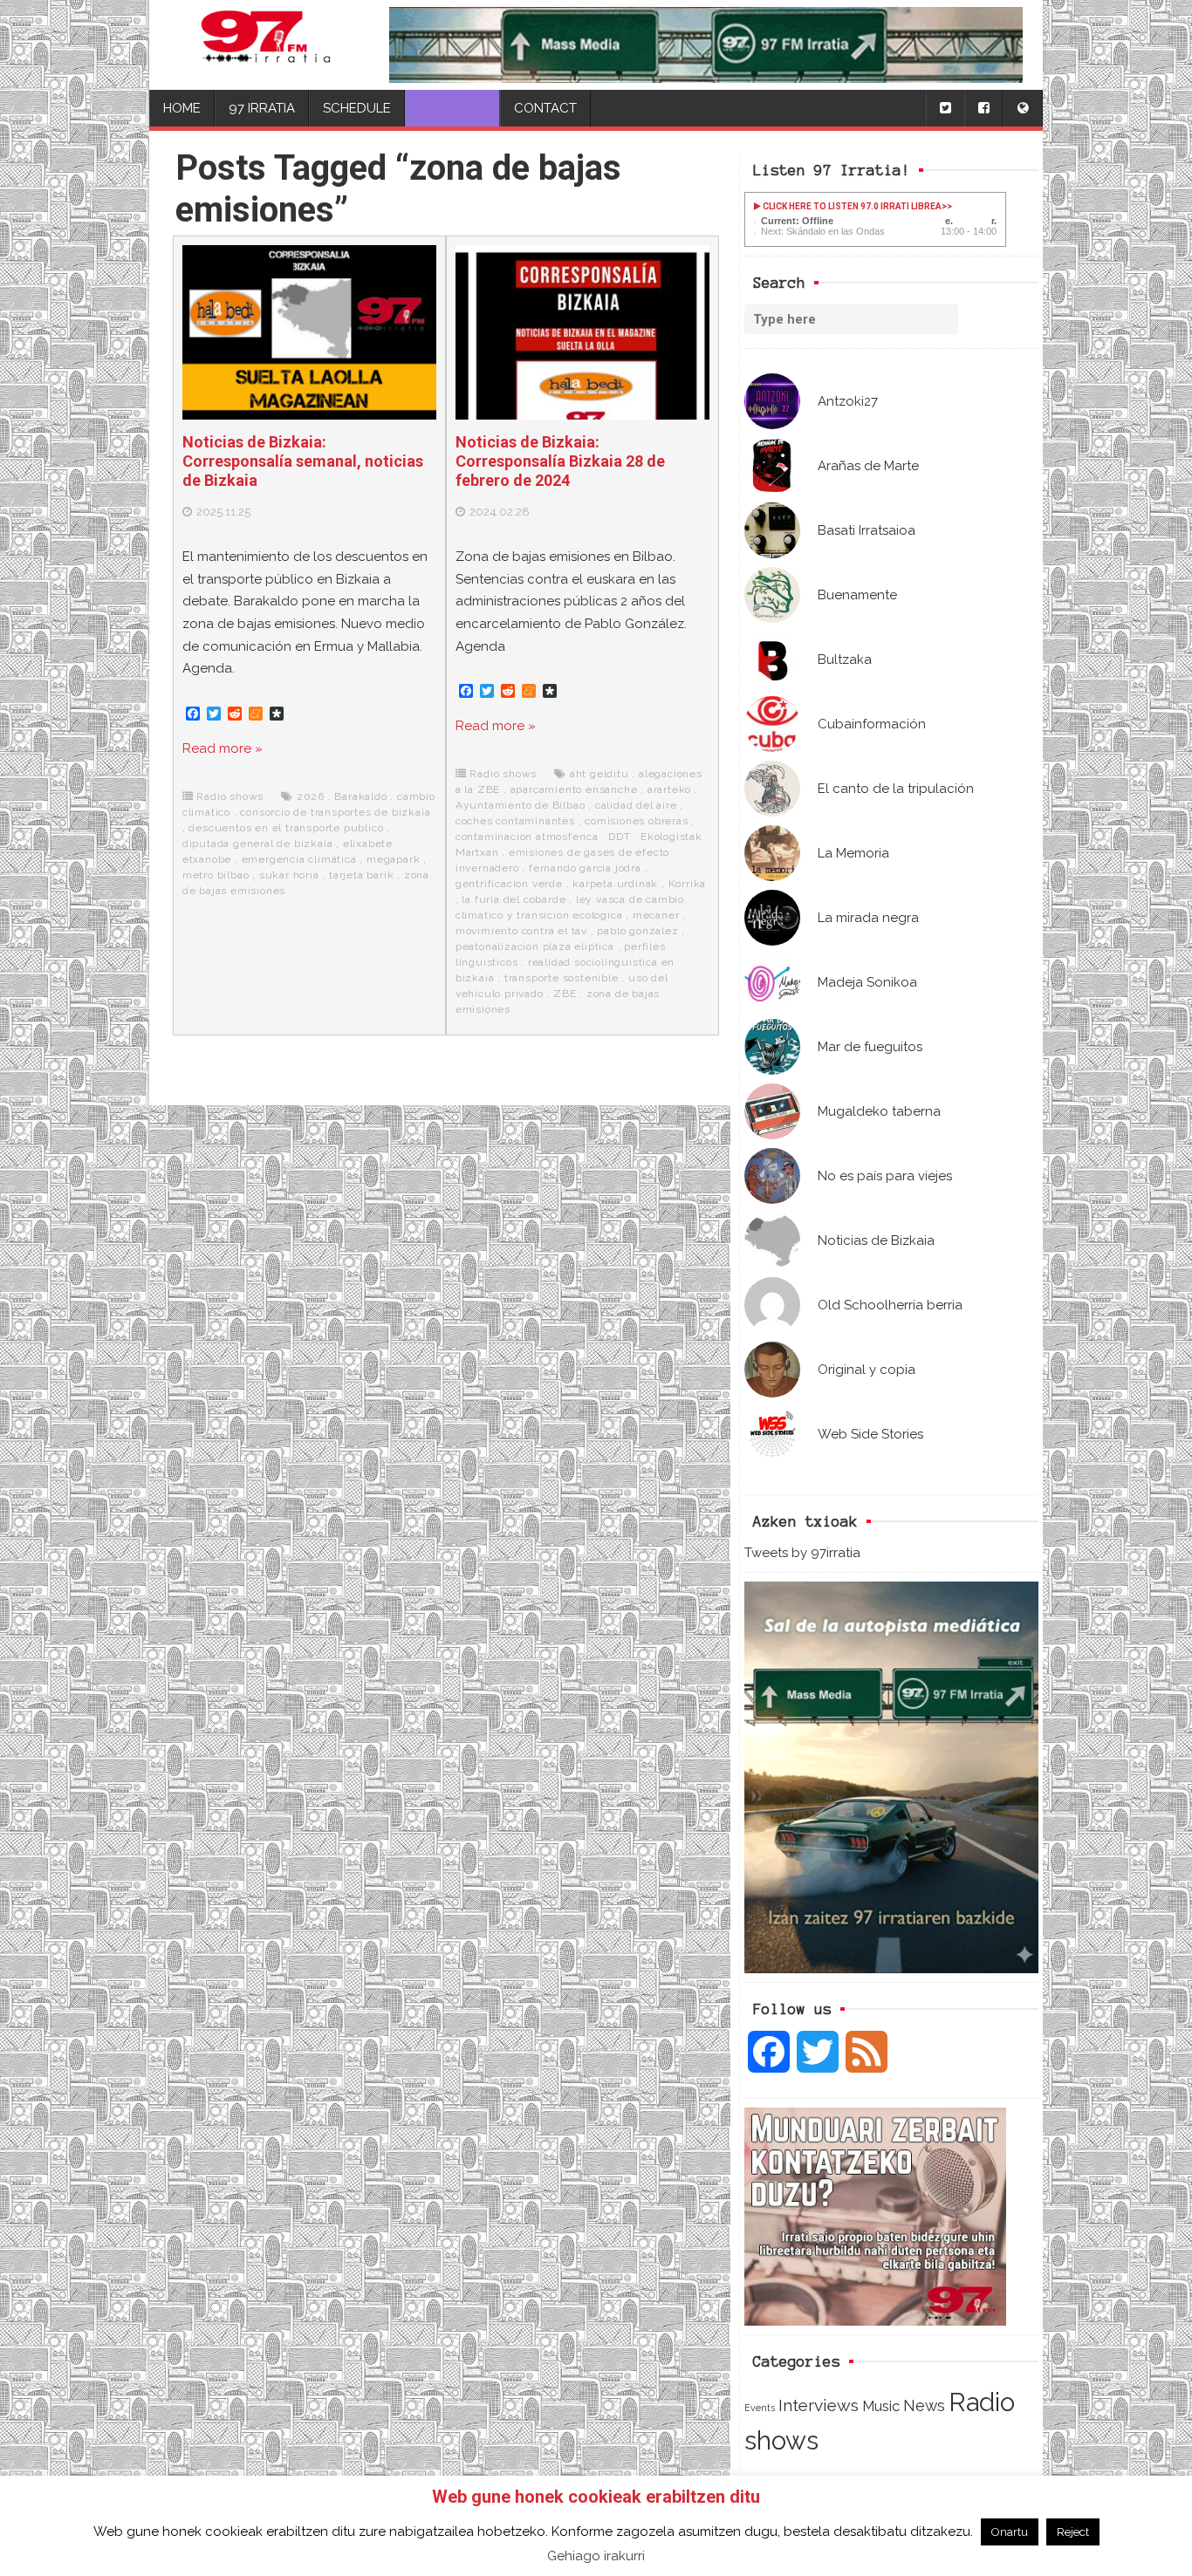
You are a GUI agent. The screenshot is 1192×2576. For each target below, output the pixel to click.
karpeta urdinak (615, 884)
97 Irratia (262, 108)
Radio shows (230, 796)
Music (881, 2406)
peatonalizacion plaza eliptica (535, 946)
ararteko (669, 789)
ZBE (565, 994)
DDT (619, 837)
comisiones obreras (636, 821)
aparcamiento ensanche (574, 789)
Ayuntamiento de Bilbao (521, 805)
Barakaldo (360, 796)
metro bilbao (216, 875)
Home (182, 108)
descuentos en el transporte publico (286, 828)
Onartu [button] (1010, 2532)
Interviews (819, 2405)
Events (760, 2408)
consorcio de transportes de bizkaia (335, 812)
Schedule (357, 108)
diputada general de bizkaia (258, 844)
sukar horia (289, 875)
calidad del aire (636, 805)
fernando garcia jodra (585, 868)
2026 (311, 796)
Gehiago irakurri (596, 2556)
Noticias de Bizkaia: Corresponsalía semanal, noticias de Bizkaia (303, 461)
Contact (545, 108)
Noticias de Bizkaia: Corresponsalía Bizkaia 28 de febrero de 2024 (560, 461)
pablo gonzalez (637, 931)
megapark (393, 859)
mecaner (656, 915)
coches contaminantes (515, 821)
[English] (1023, 109)
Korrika (688, 884)
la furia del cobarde (514, 899)
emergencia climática (299, 859)
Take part (452, 108)
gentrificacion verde (509, 884)
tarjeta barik (361, 875)
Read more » (223, 748)
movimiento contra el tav (521, 931)
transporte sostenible (562, 978)
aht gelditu (599, 774)
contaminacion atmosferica (527, 837)
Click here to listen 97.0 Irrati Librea (851, 206)
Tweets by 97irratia (802, 1553)
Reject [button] (1073, 2532)
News (924, 2405)
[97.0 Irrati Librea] (266, 45)
